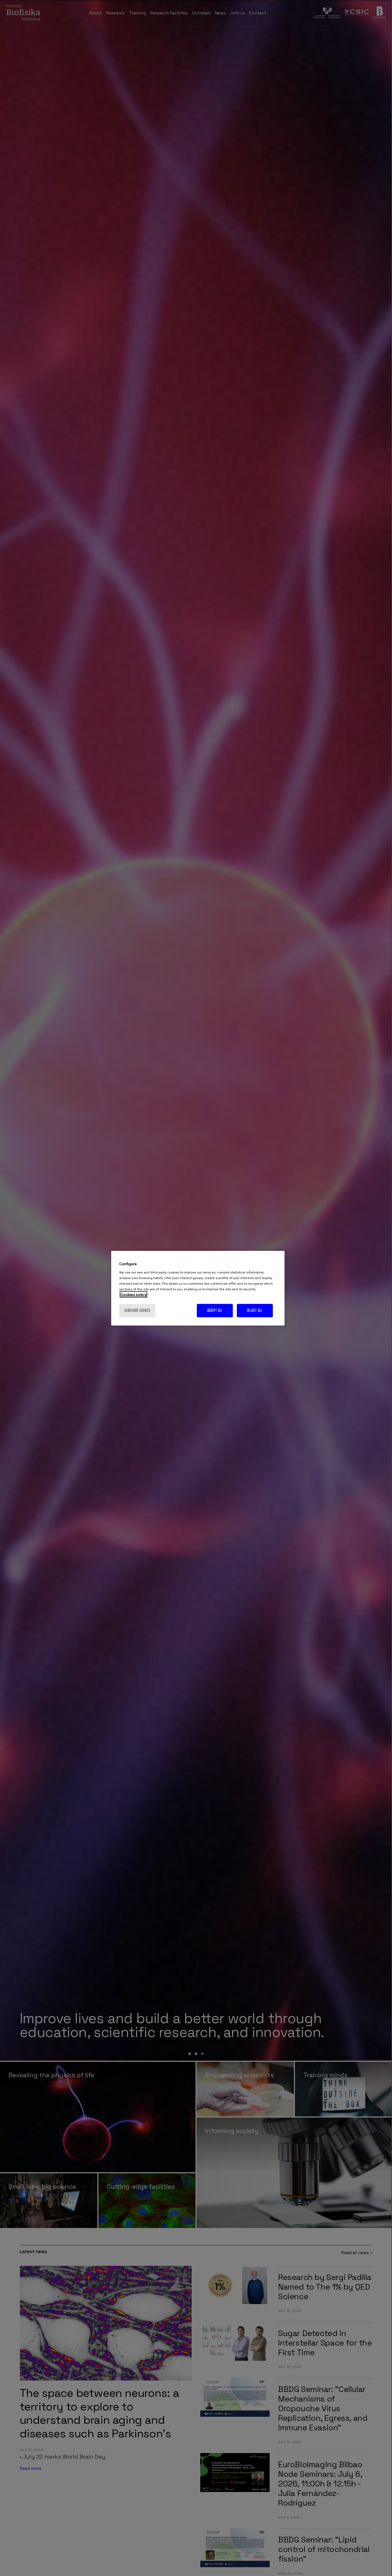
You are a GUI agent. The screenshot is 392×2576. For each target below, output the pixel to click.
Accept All (215, 1310)
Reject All (255, 1310)
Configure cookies (137, 1310)
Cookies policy (133, 1294)
